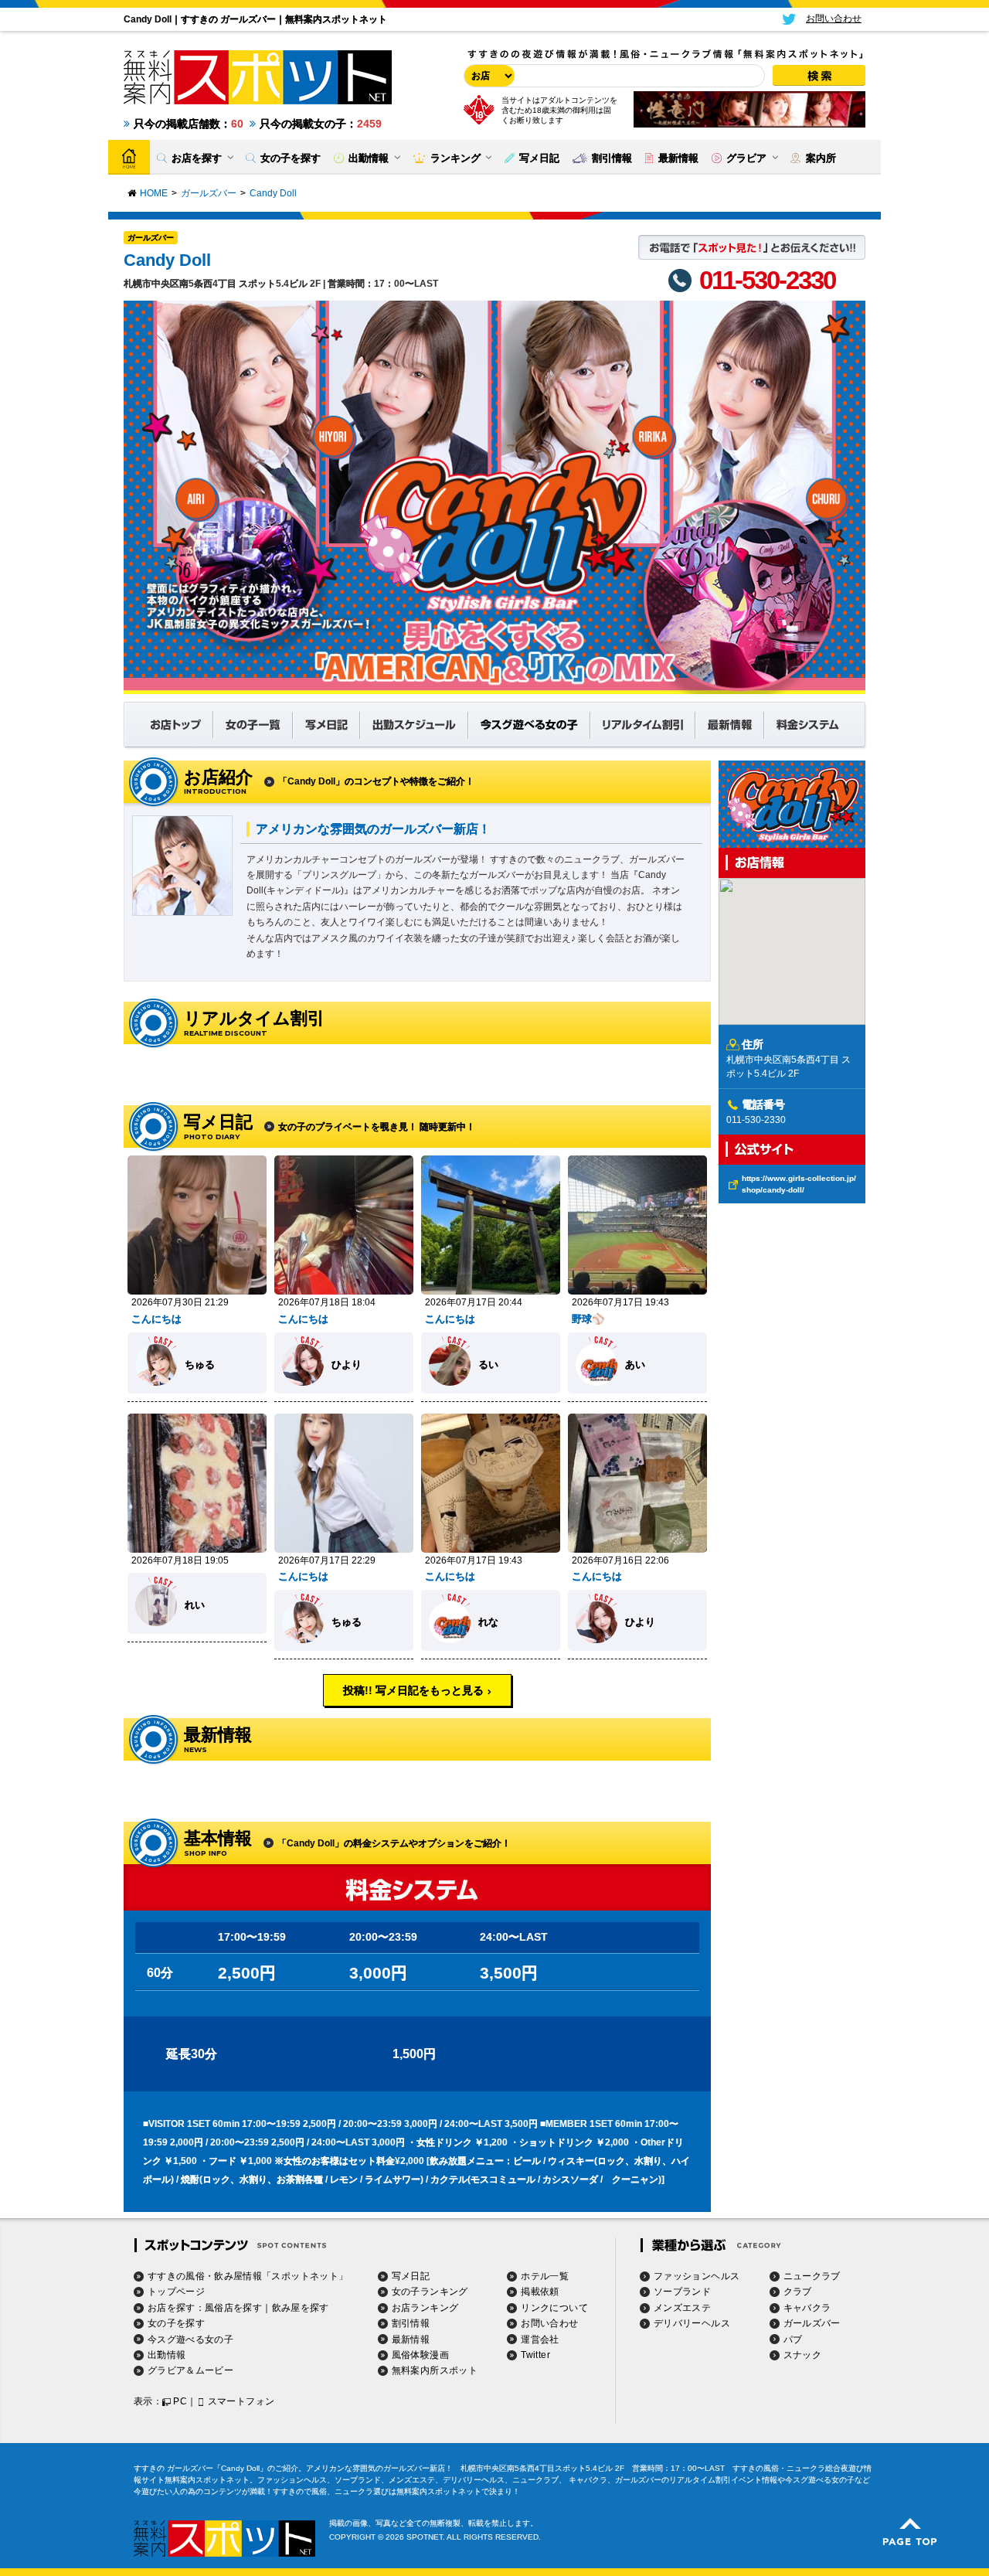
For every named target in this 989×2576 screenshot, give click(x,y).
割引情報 (411, 2323)
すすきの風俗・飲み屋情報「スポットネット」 (248, 2276)
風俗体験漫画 (420, 2355)
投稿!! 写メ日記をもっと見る (413, 1690)
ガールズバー (151, 238)
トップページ (176, 2292)
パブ (793, 2339)
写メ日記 (411, 2276)
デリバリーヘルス (692, 2323)
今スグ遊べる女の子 (190, 2339)
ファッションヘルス (697, 2276)
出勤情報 (167, 2355)
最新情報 (411, 2339)
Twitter (535, 2355)
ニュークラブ (812, 2276)
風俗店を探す (233, 2308)
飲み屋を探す (301, 2308)
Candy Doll (167, 260)
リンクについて (554, 2308)
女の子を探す (176, 2323)
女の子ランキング (430, 2292)
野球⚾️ (588, 1319)
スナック (802, 2355)
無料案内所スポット (435, 2370)
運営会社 (540, 2339)
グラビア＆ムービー (190, 2370)
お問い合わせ (549, 2323)
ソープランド (682, 2292)
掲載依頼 (540, 2292)
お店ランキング (425, 2308)
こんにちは (156, 1319)
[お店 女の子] (487, 76)
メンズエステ (682, 2308)
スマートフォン (241, 2401)
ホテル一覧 (545, 2276)
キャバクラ (807, 2308)
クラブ (798, 2292)
